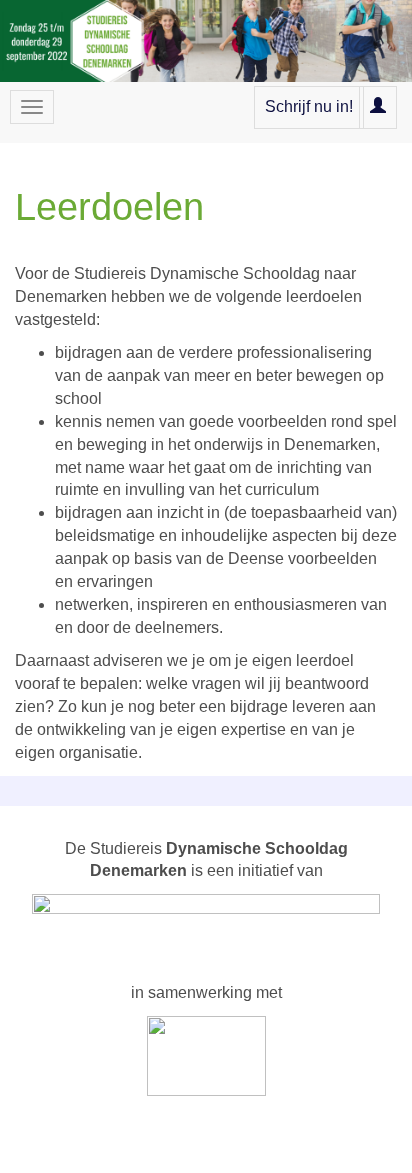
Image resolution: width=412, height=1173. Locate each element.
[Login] (378, 106)
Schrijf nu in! (309, 106)
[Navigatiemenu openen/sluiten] (32, 107)
